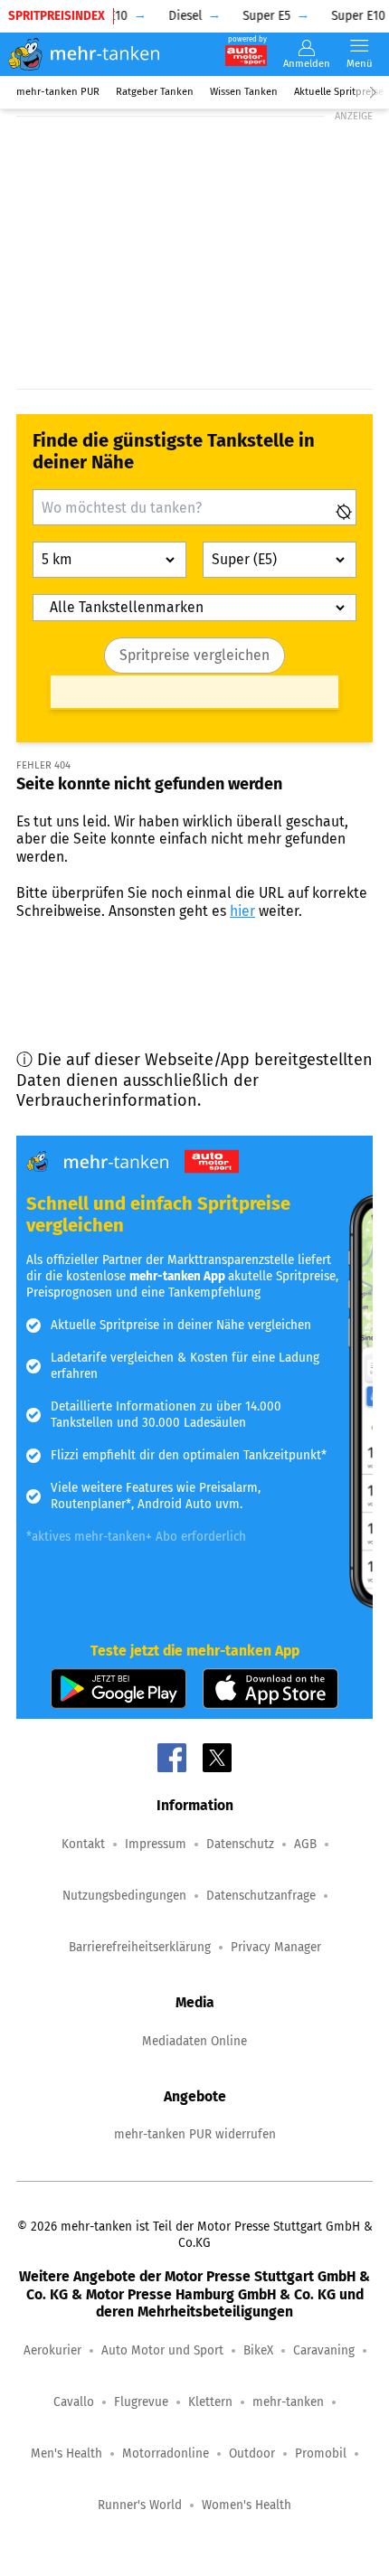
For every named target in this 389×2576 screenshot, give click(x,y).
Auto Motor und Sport (162, 2350)
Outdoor (252, 2453)
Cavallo (74, 2402)
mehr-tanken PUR (58, 92)
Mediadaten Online (194, 2041)
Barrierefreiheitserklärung (140, 1947)
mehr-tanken (288, 2402)
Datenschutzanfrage (261, 1896)
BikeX (258, 2350)
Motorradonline (166, 2453)
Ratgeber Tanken (155, 92)
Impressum (156, 1844)
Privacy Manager (276, 1947)
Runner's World (140, 2505)
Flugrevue (141, 2402)
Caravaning (324, 2350)
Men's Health (66, 2453)
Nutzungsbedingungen (124, 1896)
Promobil (321, 2453)
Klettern (210, 2402)
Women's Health (247, 2505)
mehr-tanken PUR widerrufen (195, 2134)
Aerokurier (52, 2350)
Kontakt (83, 1844)
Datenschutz (240, 1844)
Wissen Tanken (244, 92)
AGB (305, 1844)
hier (242, 911)
